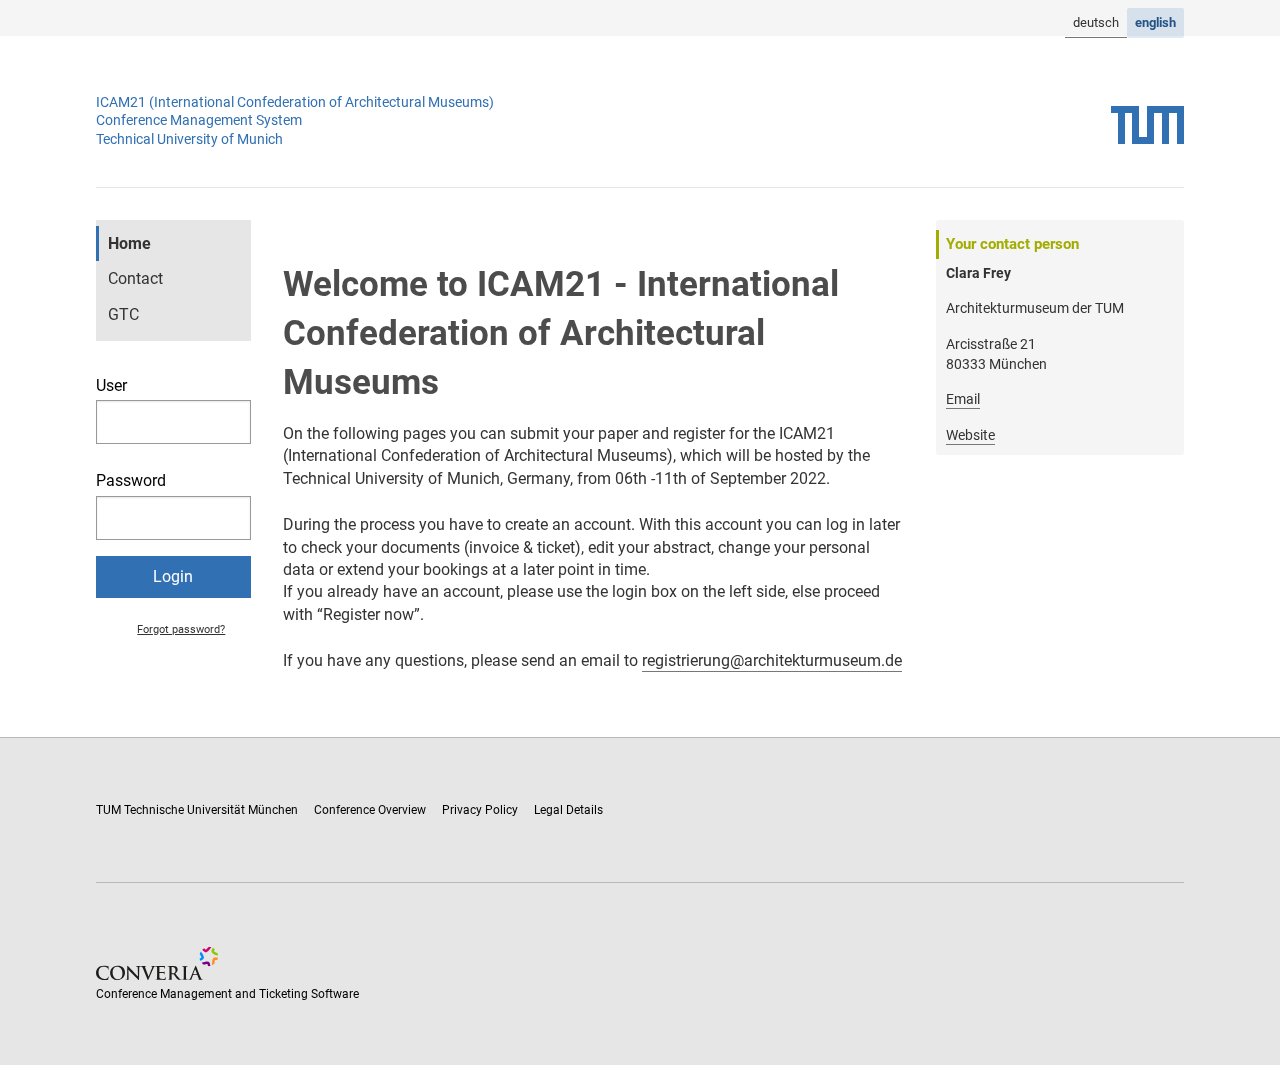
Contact (135, 278)
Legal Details (568, 810)
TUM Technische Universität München (197, 810)
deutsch (1096, 22)
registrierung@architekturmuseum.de (772, 660)
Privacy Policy (480, 810)
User (111, 385)
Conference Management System (199, 120)
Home (129, 243)
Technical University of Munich (189, 139)
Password (131, 480)
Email (963, 399)
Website (970, 435)
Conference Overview (370, 810)
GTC (123, 314)
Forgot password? (181, 629)
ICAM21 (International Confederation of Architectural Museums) (295, 102)
